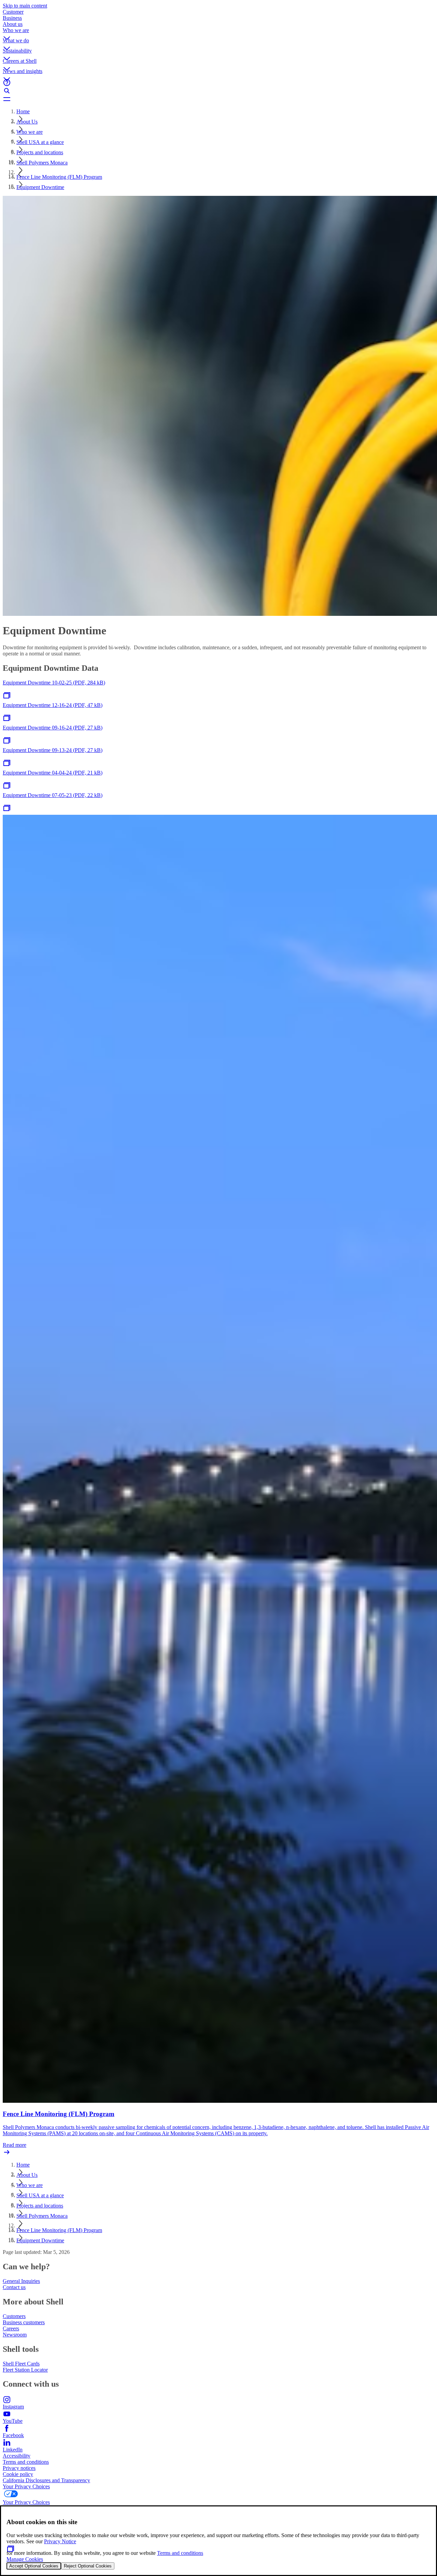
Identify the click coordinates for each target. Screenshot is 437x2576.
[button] (218, 32)
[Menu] (218, 99)
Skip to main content (25, 6)
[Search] (218, 91)
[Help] (218, 83)
